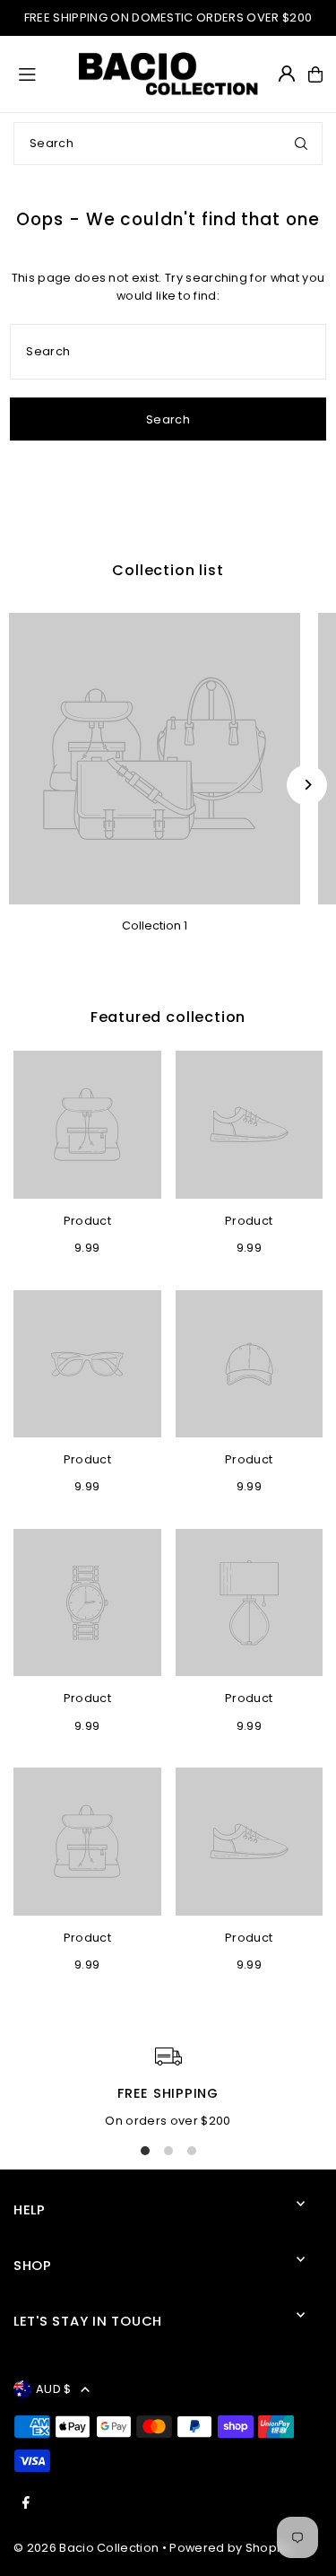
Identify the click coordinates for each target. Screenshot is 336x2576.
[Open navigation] (40, 74)
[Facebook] (26, 2504)
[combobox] (168, 144)
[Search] (301, 144)
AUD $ (54, 2389)
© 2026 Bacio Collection (86, 2548)
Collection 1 (155, 926)
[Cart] (315, 74)
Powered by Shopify (230, 2548)
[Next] (307, 785)
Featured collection (168, 1017)
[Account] (287, 74)
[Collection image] (155, 759)
